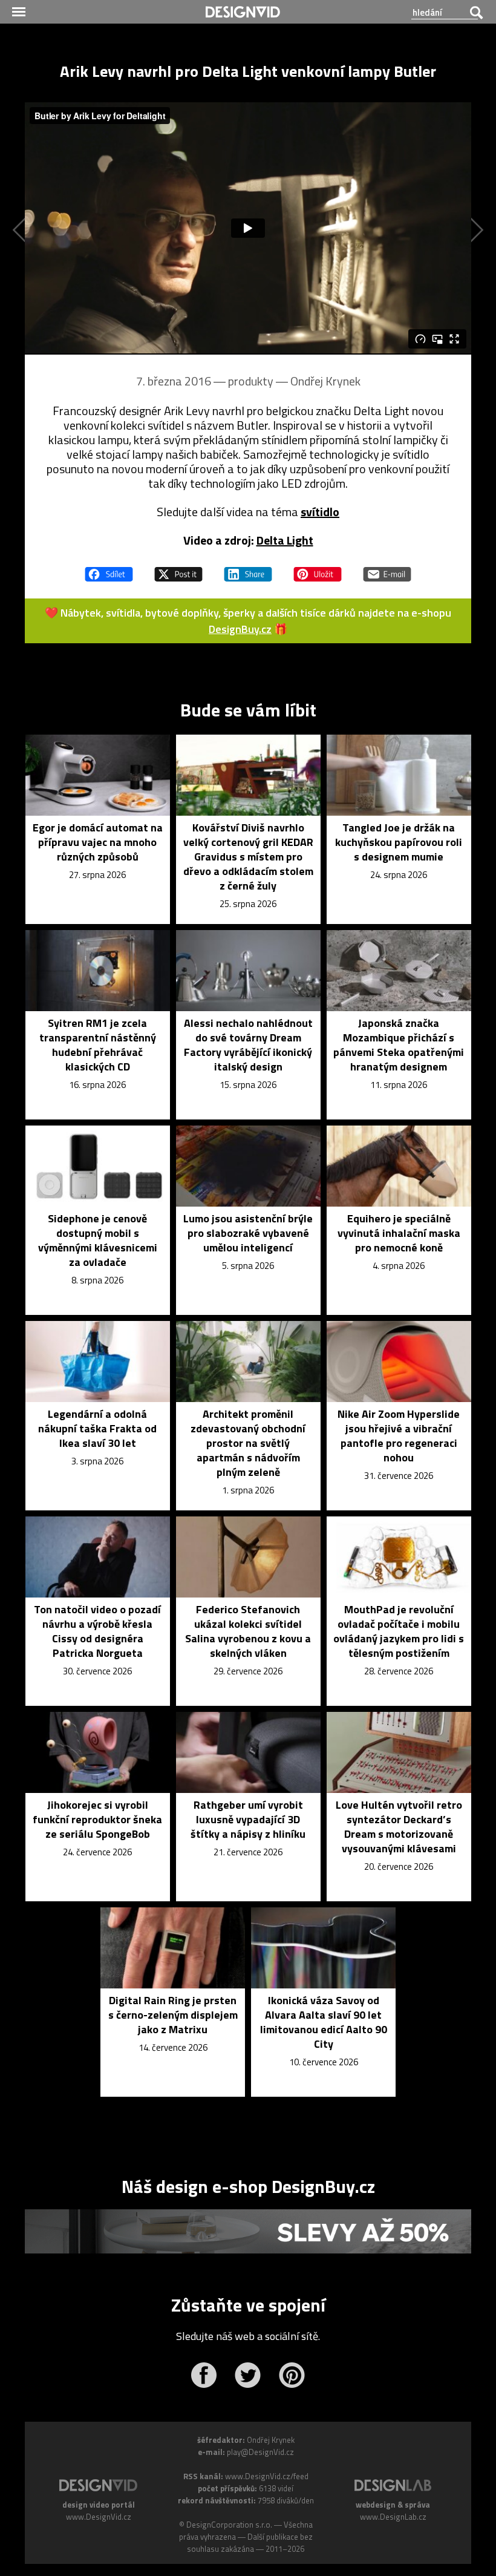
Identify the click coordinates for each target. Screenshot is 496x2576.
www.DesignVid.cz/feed (267, 2476)
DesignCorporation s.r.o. (229, 2525)
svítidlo (320, 512)
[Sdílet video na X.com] (178, 569)
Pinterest (292, 2375)
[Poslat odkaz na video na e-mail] (387, 569)
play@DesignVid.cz (260, 2452)
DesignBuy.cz (240, 629)
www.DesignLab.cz (393, 2517)
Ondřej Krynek (325, 381)
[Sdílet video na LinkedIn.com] (248, 569)
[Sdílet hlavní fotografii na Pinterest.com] (318, 569)
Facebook (204, 2375)
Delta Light (285, 540)
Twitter (248, 2375)
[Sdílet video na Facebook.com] (109, 569)
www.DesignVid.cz (99, 2517)
